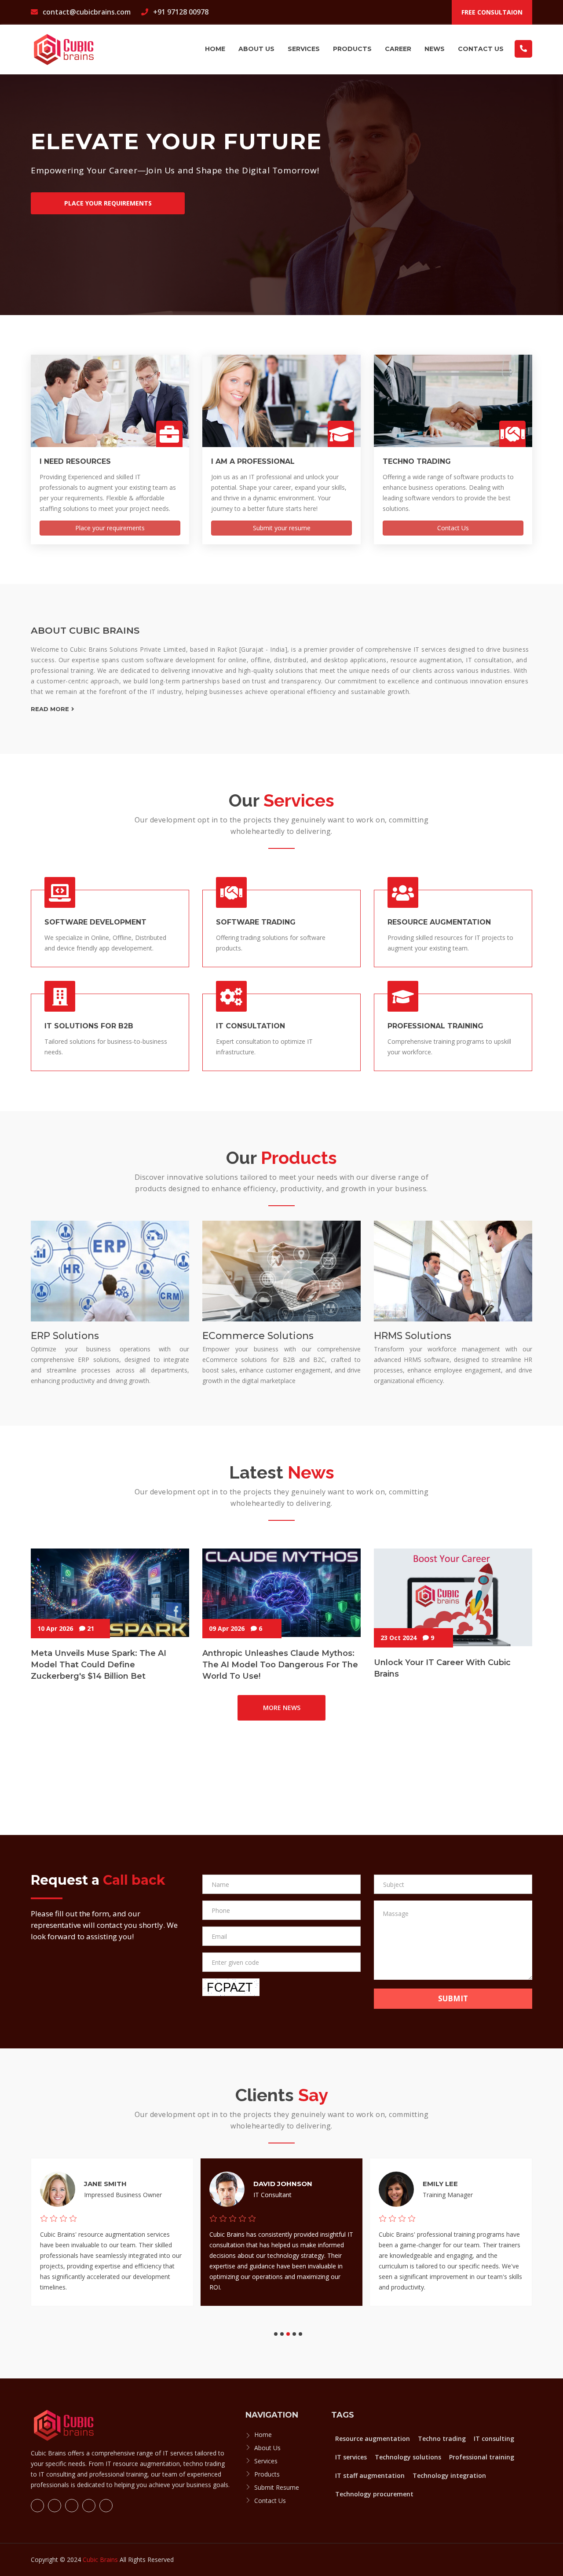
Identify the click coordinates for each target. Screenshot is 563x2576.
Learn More (62, 243)
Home (215, 49)
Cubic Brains (100, 2559)
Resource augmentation (373, 2438)
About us (256, 49)
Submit (453, 1998)
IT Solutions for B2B (89, 1026)
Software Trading (256, 922)
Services (304, 49)
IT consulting (494, 2438)
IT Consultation (250, 1026)
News (435, 49)
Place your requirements (110, 528)
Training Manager (448, 2195)
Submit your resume (282, 528)
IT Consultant (272, 2195)
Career (398, 49)
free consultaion (492, 12)
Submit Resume (277, 2487)
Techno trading (442, 2438)
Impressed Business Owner (123, 2195)
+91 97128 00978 (180, 12)
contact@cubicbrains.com (86, 12)
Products (352, 49)
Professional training (482, 2457)
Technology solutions (408, 2457)
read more (50, 709)
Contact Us (481, 49)
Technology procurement (374, 2494)
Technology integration (449, 2475)
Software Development (95, 922)
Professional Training (435, 1026)
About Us (267, 2448)
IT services (351, 2457)
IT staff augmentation (370, 2475)
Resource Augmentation (439, 922)
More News (282, 1708)
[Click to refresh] (231, 1987)
